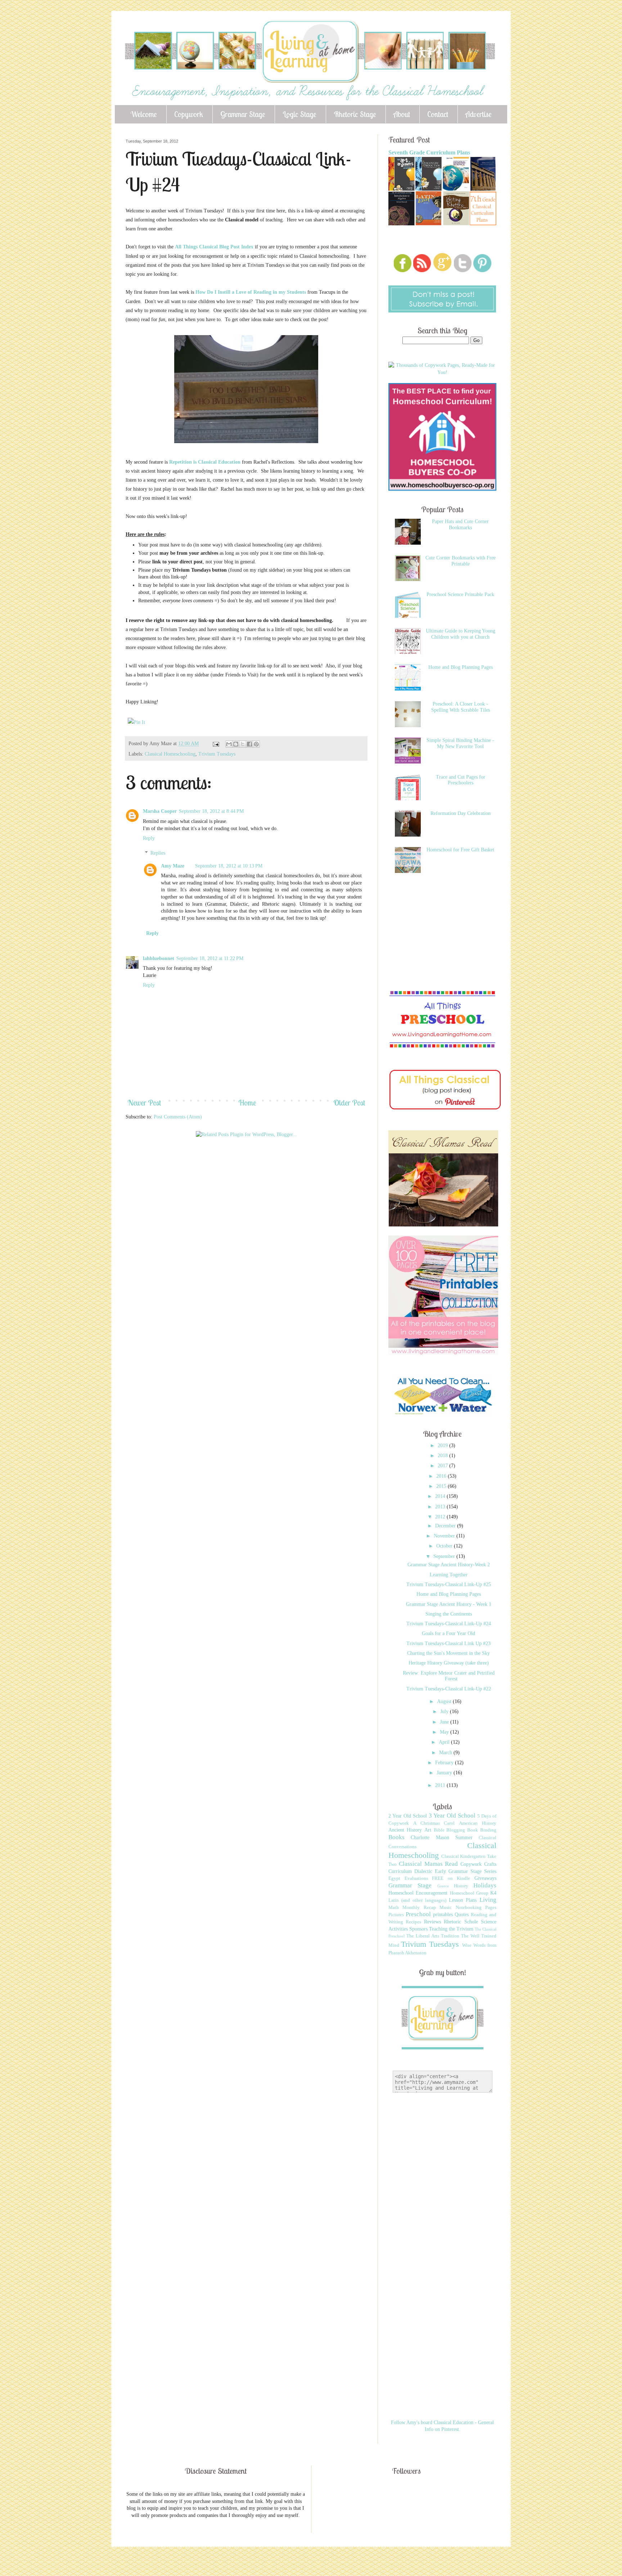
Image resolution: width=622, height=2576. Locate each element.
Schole (471, 1922)
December (446, 1526)
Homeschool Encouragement (418, 1893)
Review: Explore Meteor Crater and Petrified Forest (449, 1676)
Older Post (349, 1103)
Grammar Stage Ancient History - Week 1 (449, 1604)
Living (488, 1900)
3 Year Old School (452, 1816)
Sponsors (418, 1929)
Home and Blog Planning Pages (461, 667)
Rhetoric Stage (355, 114)
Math (394, 1908)
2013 (441, 1507)
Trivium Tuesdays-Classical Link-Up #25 (449, 1584)
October (445, 1546)
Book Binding (482, 1830)
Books (396, 1837)
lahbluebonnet (159, 958)
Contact (438, 114)
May (445, 1732)
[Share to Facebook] (249, 744)
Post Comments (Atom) (178, 1117)
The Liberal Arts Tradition (433, 1936)
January (445, 1773)
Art (428, 1830)
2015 (442, 1486)
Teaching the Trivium (451, 1929)
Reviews (432, 1922)
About (402, 114)
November (445, 1536)
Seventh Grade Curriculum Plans (429, 152)
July (445, 1712)
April (445, 1742)
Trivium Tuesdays (217, 754)
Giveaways (485, 1878)
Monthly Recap (419, 1908)
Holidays (485, 1885)
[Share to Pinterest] (256, 744)
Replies (158, 853)
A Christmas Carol (434, 1823)
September (445, 1556)
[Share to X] (243, 744)
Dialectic (423, 1871)
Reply (149, 838)
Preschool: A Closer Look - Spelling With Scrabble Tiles (461, 707)
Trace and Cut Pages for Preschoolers (461, 780)
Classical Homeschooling (170, 754)
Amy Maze (173, 866)
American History (478, 1823)
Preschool (418, 1914)
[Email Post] (215, 744)
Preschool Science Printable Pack (460, 595)
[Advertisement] (257, 1165)
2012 (441, 1517)
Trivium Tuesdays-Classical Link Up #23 (449, 1643)
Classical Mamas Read (429, 1864)
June (445, 1722)
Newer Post (144, 1103)
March (446, 1753)
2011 (441, 1785)
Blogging (456, 1830)
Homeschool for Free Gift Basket (460, 850)
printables (443, 1915)
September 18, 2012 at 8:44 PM (211, 811)
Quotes (462, 1915)
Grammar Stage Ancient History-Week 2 (449, 1565)
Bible (439, 1830)
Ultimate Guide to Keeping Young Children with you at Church (461, 634)
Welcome (144, 114)
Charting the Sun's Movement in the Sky (449, 1653)
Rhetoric (452, 1922)
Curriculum (400, 1871)
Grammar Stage (243, 114)
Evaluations (416, 1878)
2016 (442, 1476)
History (461, 1886)
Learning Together (449, 1575)
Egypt (394, 1878)
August (445, 1701)
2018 (443, 1456)
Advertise (479, 114)
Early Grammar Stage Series (466, 1871)
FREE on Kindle (451, 1878)
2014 (441, 1496)
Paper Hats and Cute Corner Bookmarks (460, 524)
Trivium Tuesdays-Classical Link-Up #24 (449, 1624)
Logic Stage (299, 114)
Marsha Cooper (160, 811)
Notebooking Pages (476, 1908)
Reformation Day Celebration (461, 813)
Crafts (490, 1864)
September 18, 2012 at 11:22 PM (210, 958)
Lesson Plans (463, 1900)
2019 (443, 1445)
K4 (493, 1893)
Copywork (189, 114)
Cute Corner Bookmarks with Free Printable (461, 561)
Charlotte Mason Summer (442, 1838)
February (445, 1763)
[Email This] (229, 744)
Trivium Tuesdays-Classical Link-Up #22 (449, 1689)
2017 (443, 1466)
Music (446, 1908)
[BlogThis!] (236, 744)
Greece (443, 1886)
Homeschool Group (469, 1893)
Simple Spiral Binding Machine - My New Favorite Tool (460, 743)
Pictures (396, 1915)
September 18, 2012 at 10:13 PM (229, 866)
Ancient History (405, 1830)
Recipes (413, 1922)
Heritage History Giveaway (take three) (449, 1663)
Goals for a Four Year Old (449, 1633)
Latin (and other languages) (417, 1900)
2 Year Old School (408, 1816)
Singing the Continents (449, 1614)
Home (247, 1103)
